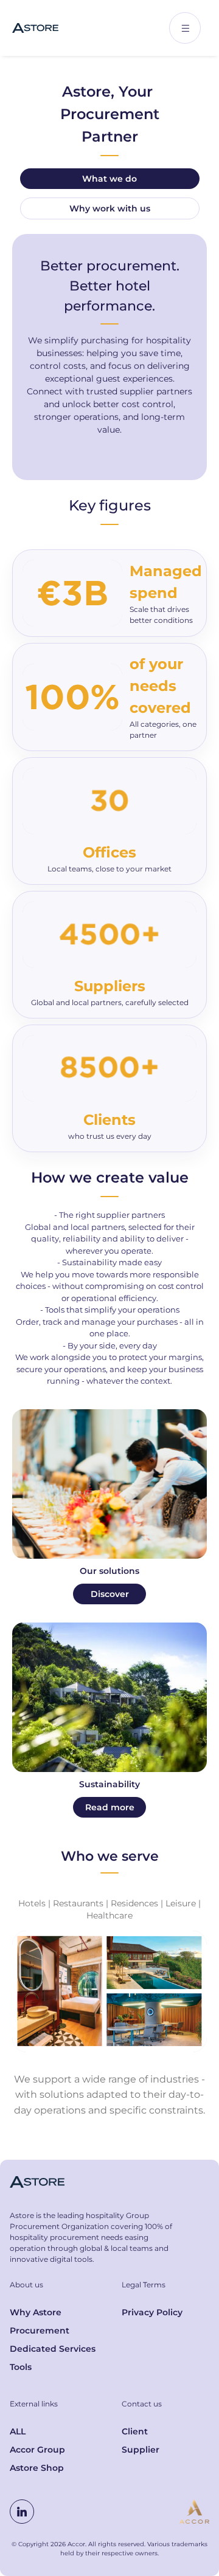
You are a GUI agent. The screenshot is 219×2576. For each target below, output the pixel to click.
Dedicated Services (53, 2349)
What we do (109, 179)
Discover (110, 1594)
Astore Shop (37, 2468)
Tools (21, 2367)
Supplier (141, 2450)
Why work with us (110, 208)
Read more (110, 1807)
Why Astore (36, 2312)
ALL (18, 2431)
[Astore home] (35, 28)
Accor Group (37, 2450)
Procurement (40, 2330)
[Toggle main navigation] (185, 28)
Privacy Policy (152, 2312)
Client (135, 2431)
